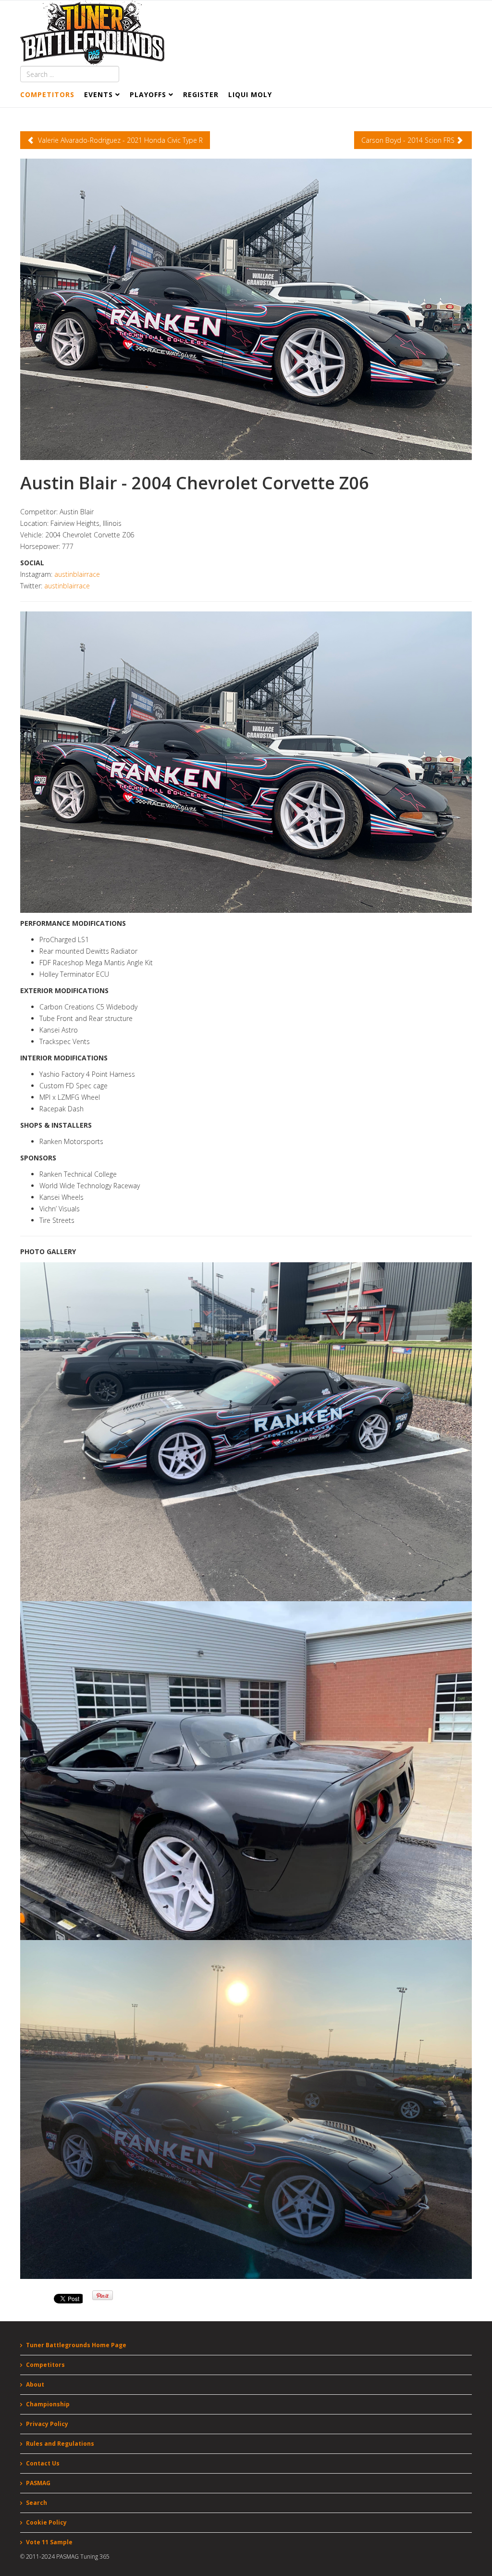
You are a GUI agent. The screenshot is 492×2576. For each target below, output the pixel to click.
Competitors (47, 94)
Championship (48, 2404)
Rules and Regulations (60, 2444)
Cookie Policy (46, 2522)
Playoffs (148, 94)
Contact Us (43, 2463)
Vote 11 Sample (49, 2542)
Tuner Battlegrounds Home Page (76, 2345)
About (35, 2384)
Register (201, 94)
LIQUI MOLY (250, 94)
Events (98, 94)
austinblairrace (77, 574)
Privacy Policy (47, 2424)
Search (37, 2503)
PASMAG (38, 2483)
